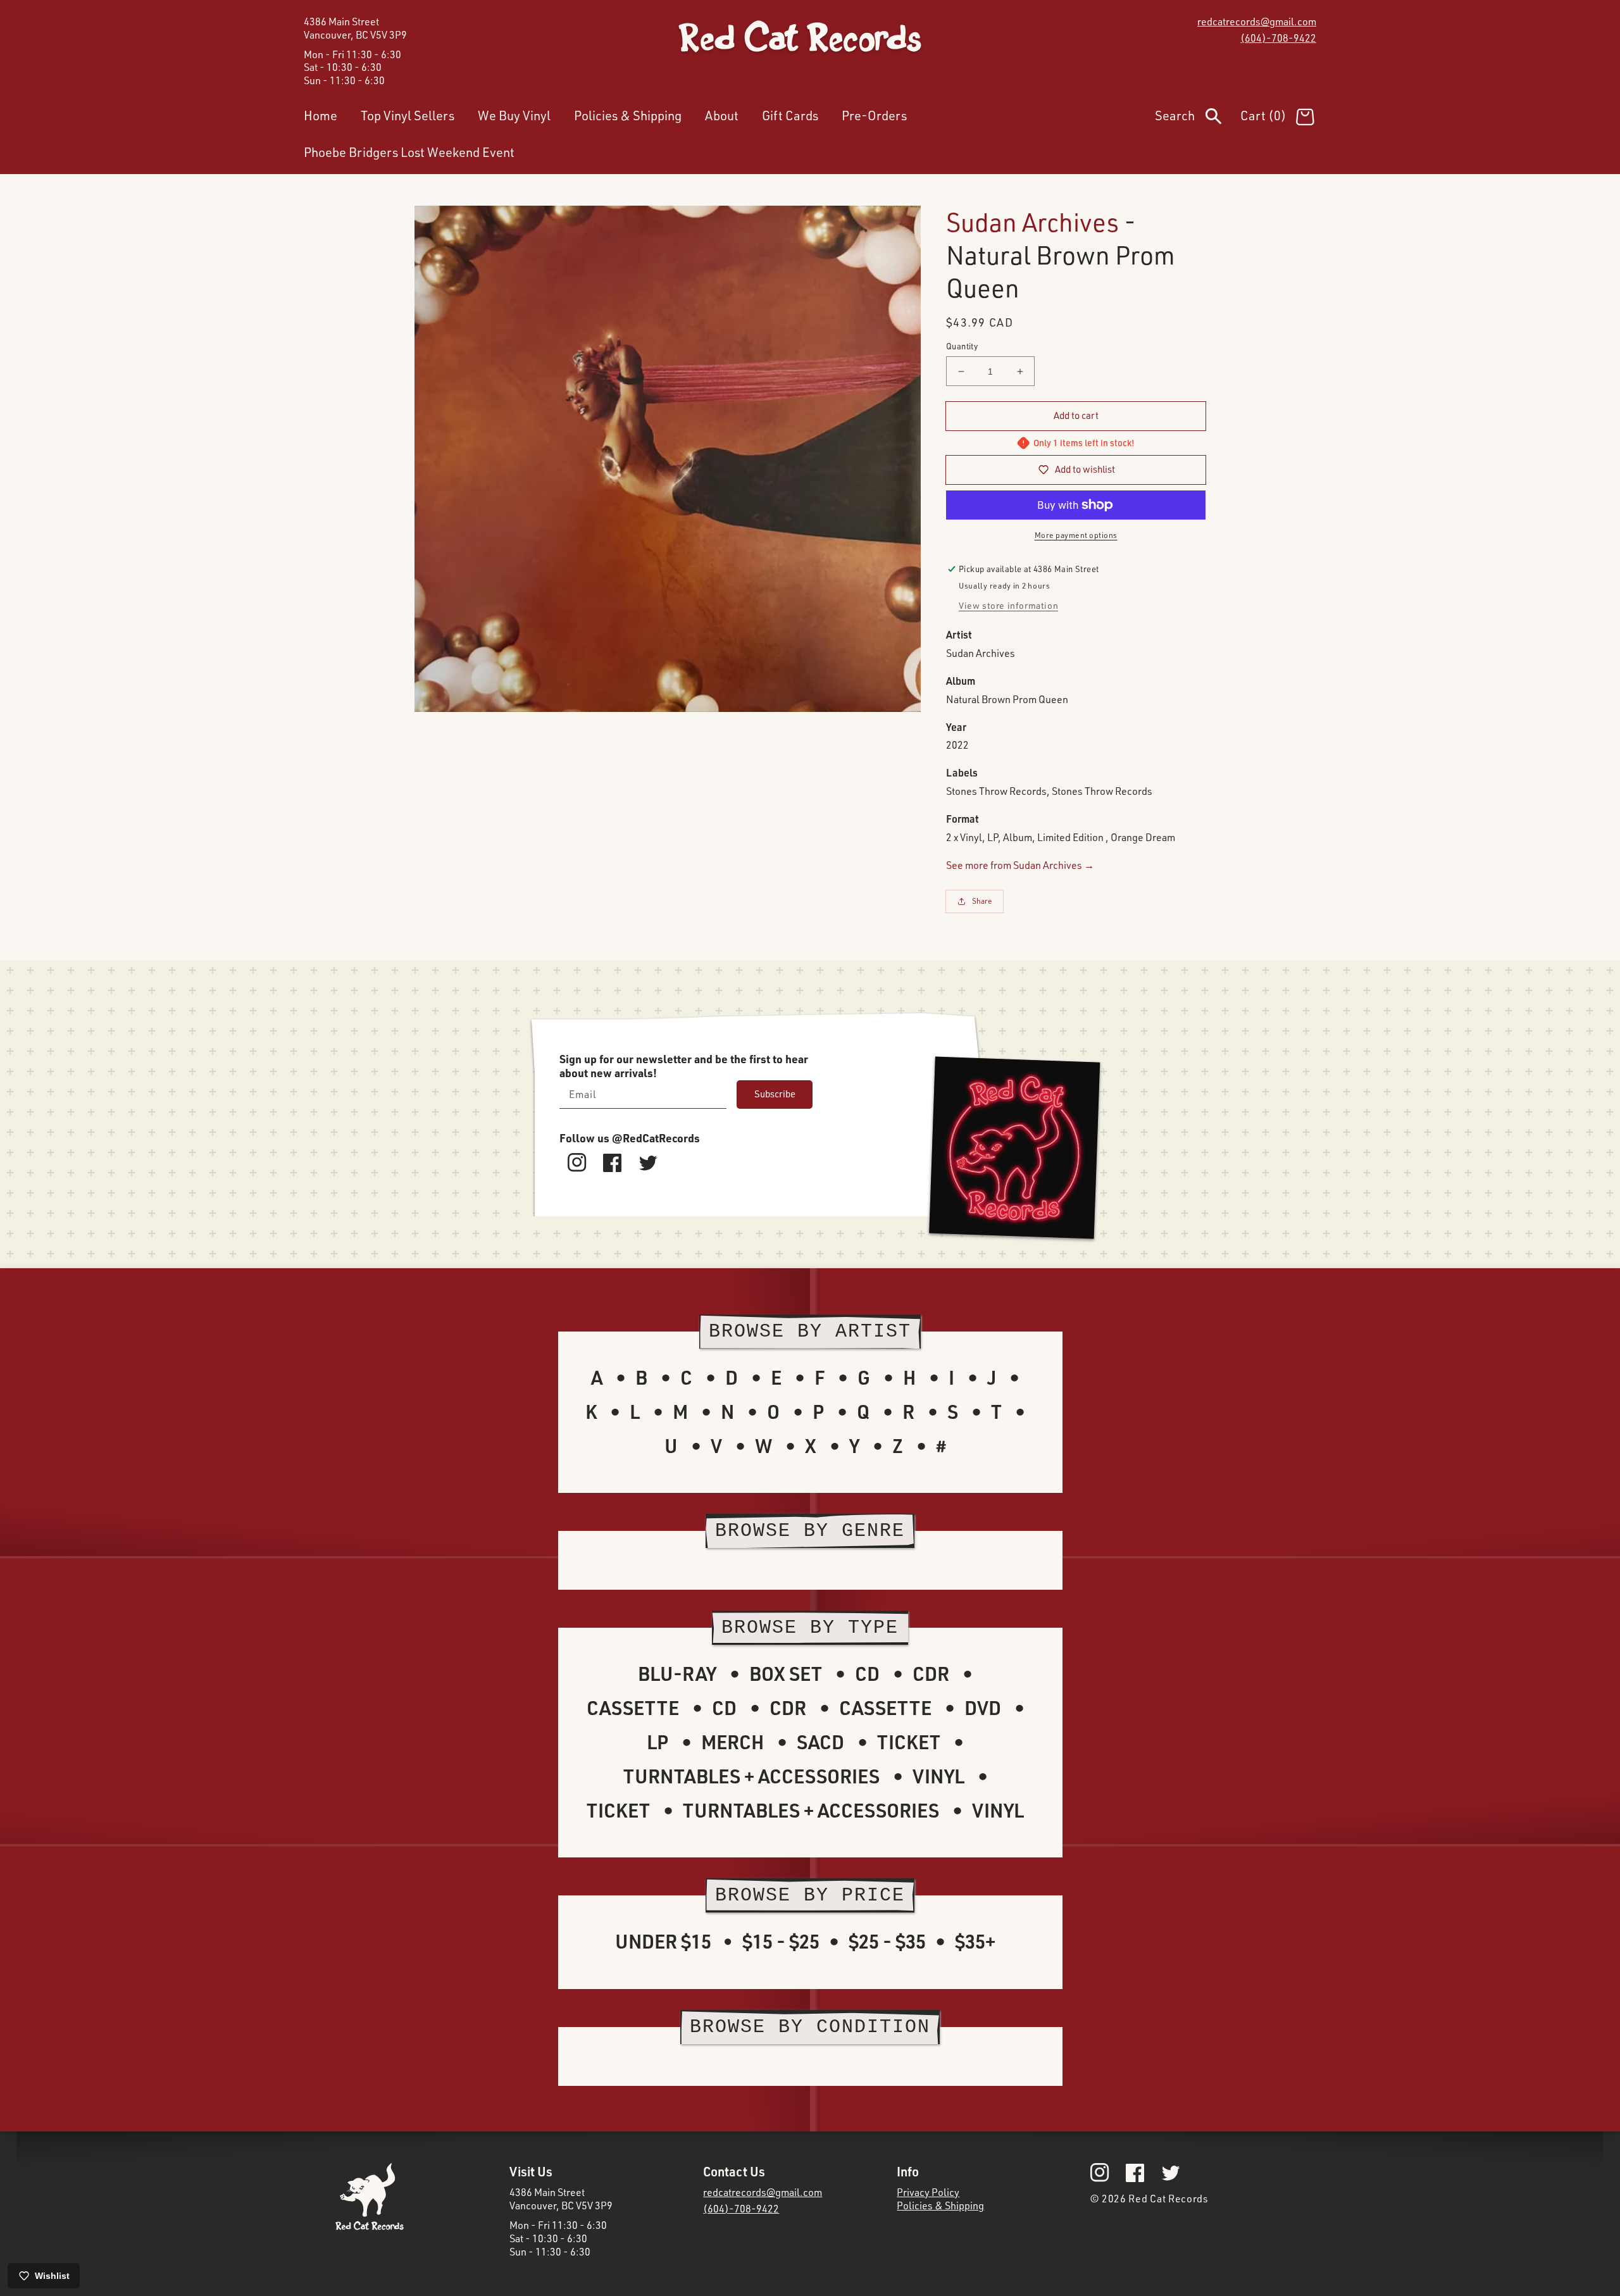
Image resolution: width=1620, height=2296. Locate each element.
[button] (1198, 118)
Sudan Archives (1032, 222)
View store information (1008, 605)
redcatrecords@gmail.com (1257, 22)
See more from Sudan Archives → (1020, 865)
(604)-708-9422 (1278, 38)
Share (982, 901)
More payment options (1076, 535)
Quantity (962, 346)
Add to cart (1076, 415)
